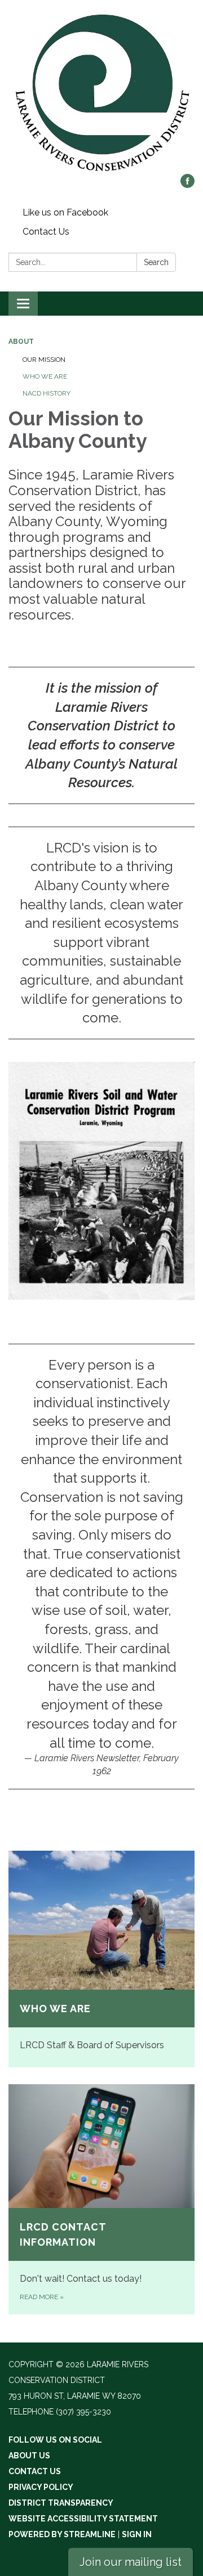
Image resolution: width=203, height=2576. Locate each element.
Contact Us (46, 232)
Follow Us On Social (55, 2440)
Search (156, 262)
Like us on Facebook (65, 212)
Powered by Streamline (62, 2534)
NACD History (47, 393)
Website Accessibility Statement (83, 2519)
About (21, 342)
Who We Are (45, 376)
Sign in (137, 2534)
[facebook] (187, 185)
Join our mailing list (131, 2562)
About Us (29, 2456)
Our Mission (44, 360)
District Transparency (61, 2503)
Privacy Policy (41, 2487)
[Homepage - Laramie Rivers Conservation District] (101, 93)
